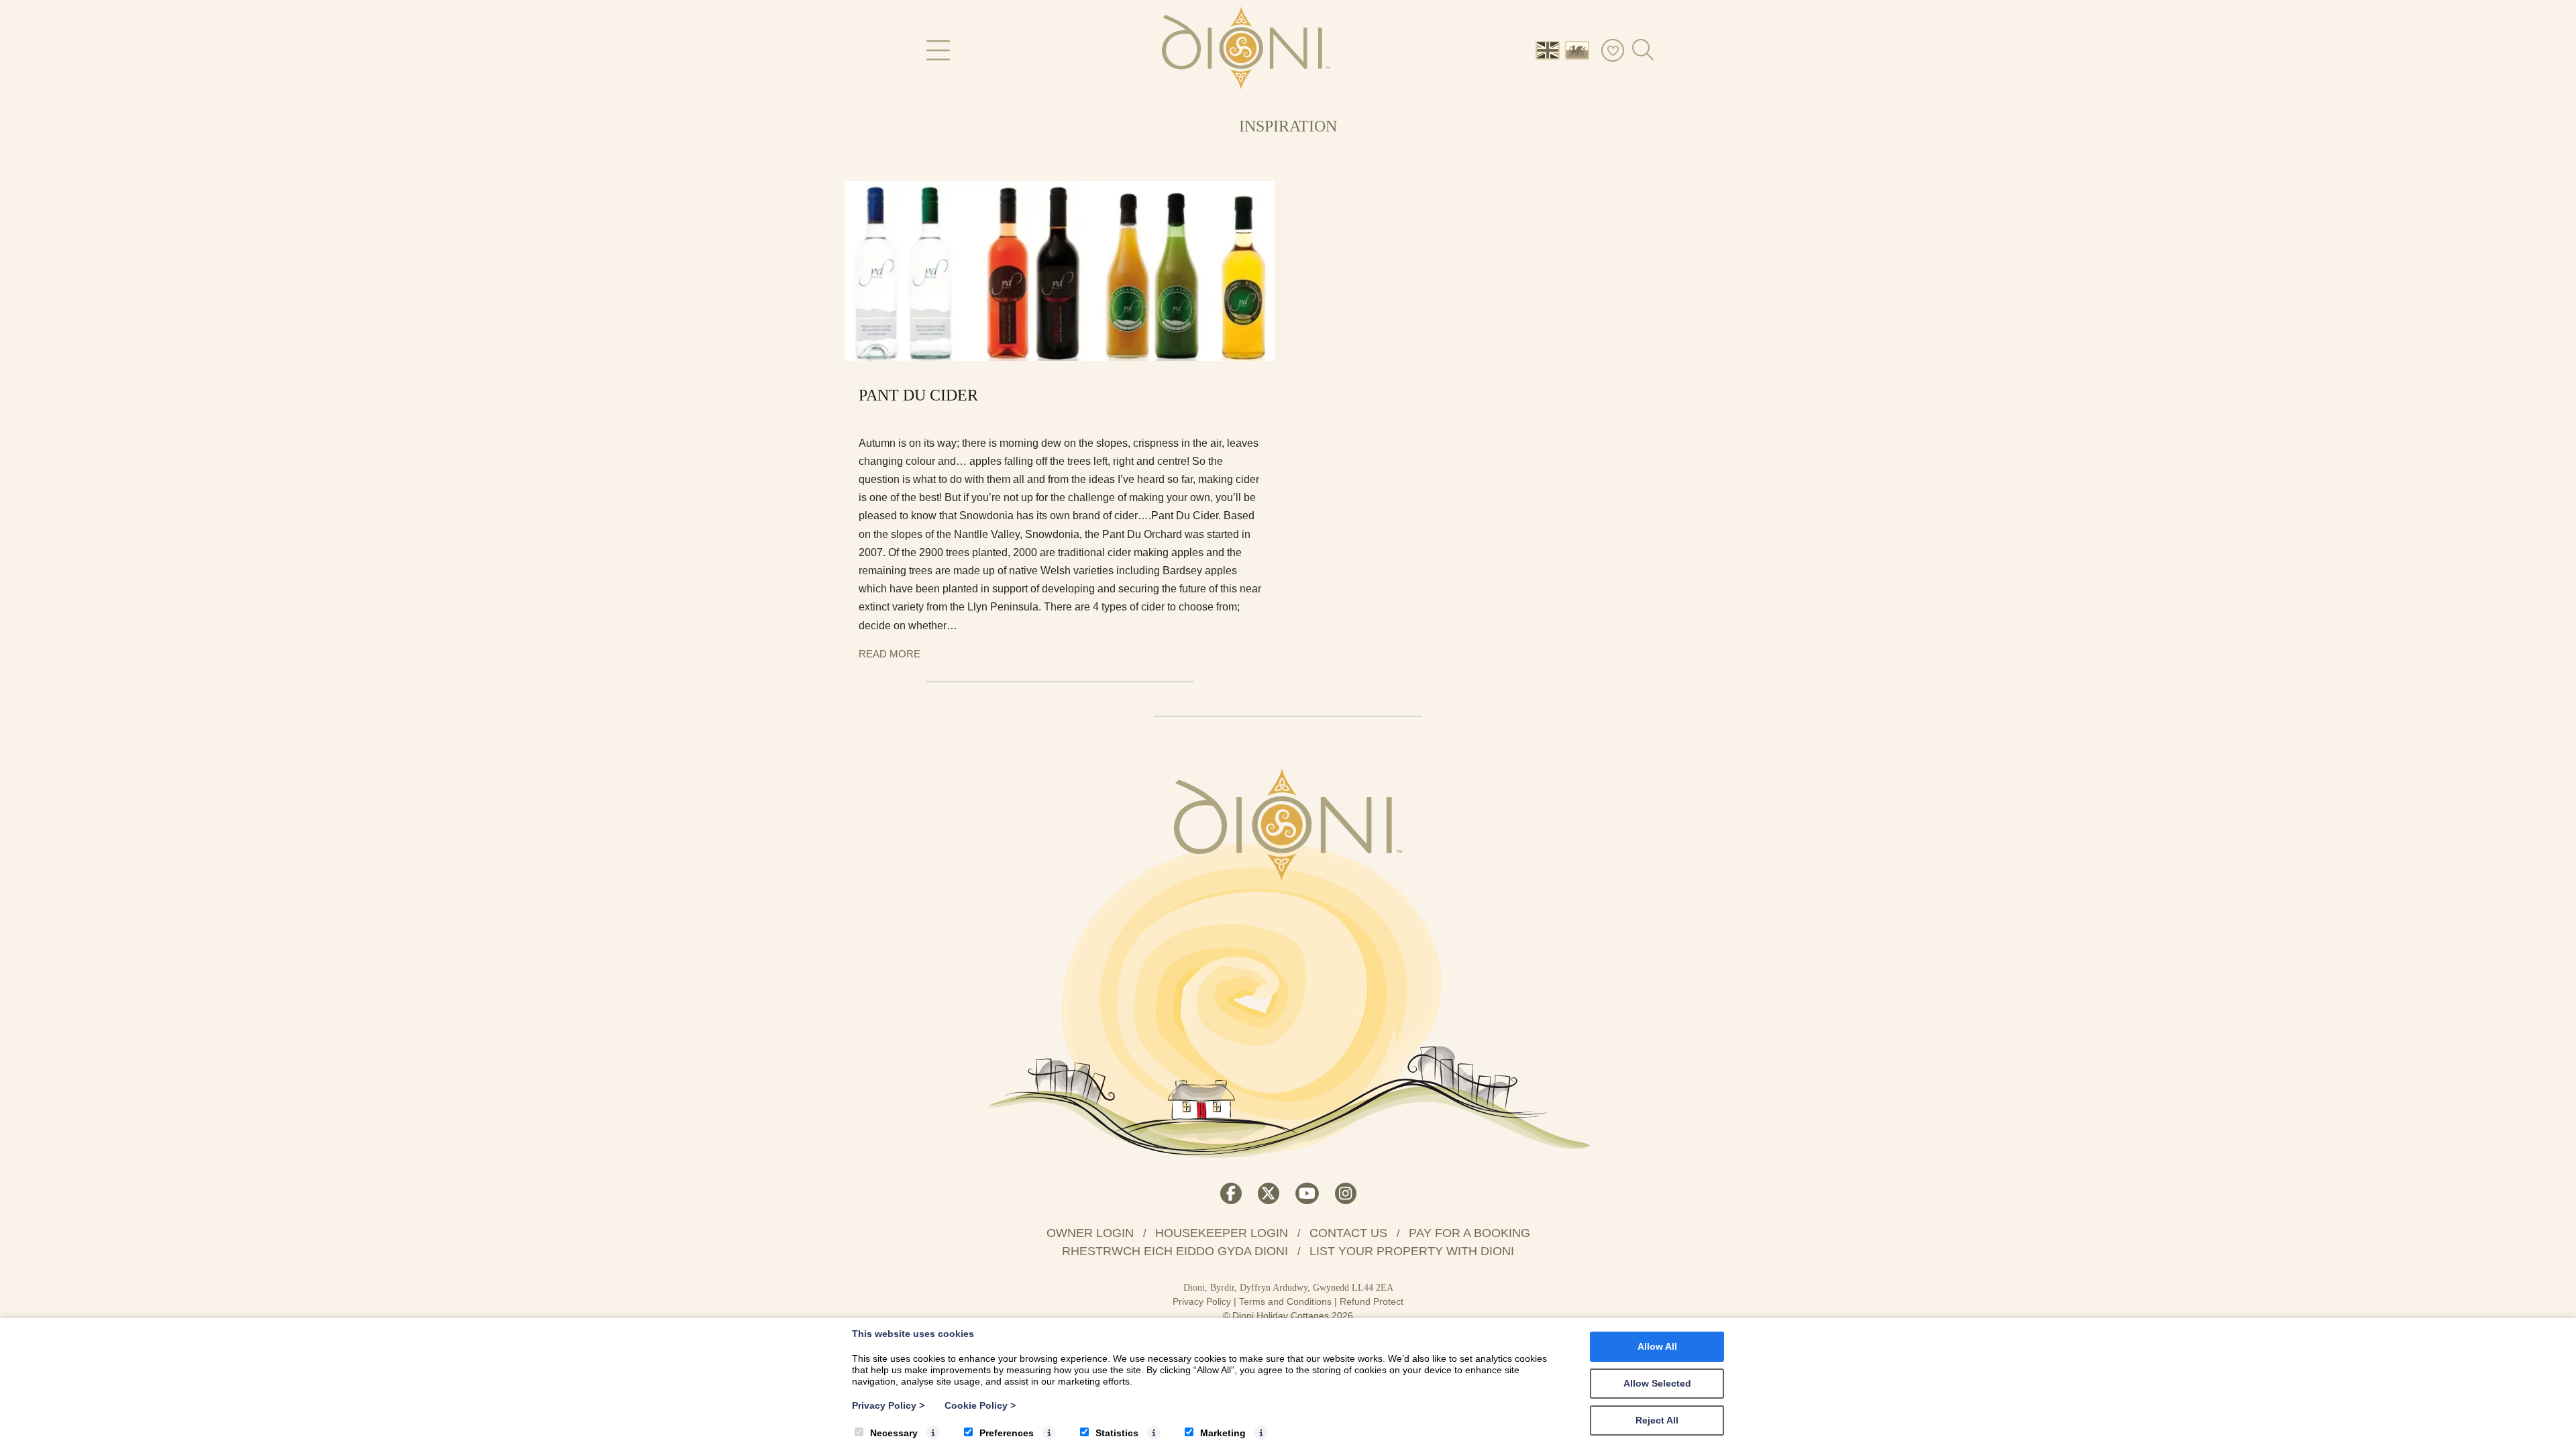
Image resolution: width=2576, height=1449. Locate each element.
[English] (1550, 49)
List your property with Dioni (1412, 1251)
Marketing (1223, 1433)
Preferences (1007, 1433)
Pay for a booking (1469, 1233)
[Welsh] (1580, 49)
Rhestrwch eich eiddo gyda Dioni (1175, 1251)
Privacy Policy (1202, 1301)
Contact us (1348, 1233)
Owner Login (1090, 1233)
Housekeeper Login (1222, 1233)
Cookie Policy (980, 1405)
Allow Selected (1657, 1383)
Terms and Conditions (1285, 1301)
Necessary (894, 1433)
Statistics (1117, 1433)
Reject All (1657, 1420)
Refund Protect (1372, 1301)
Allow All (1657, 1346)
